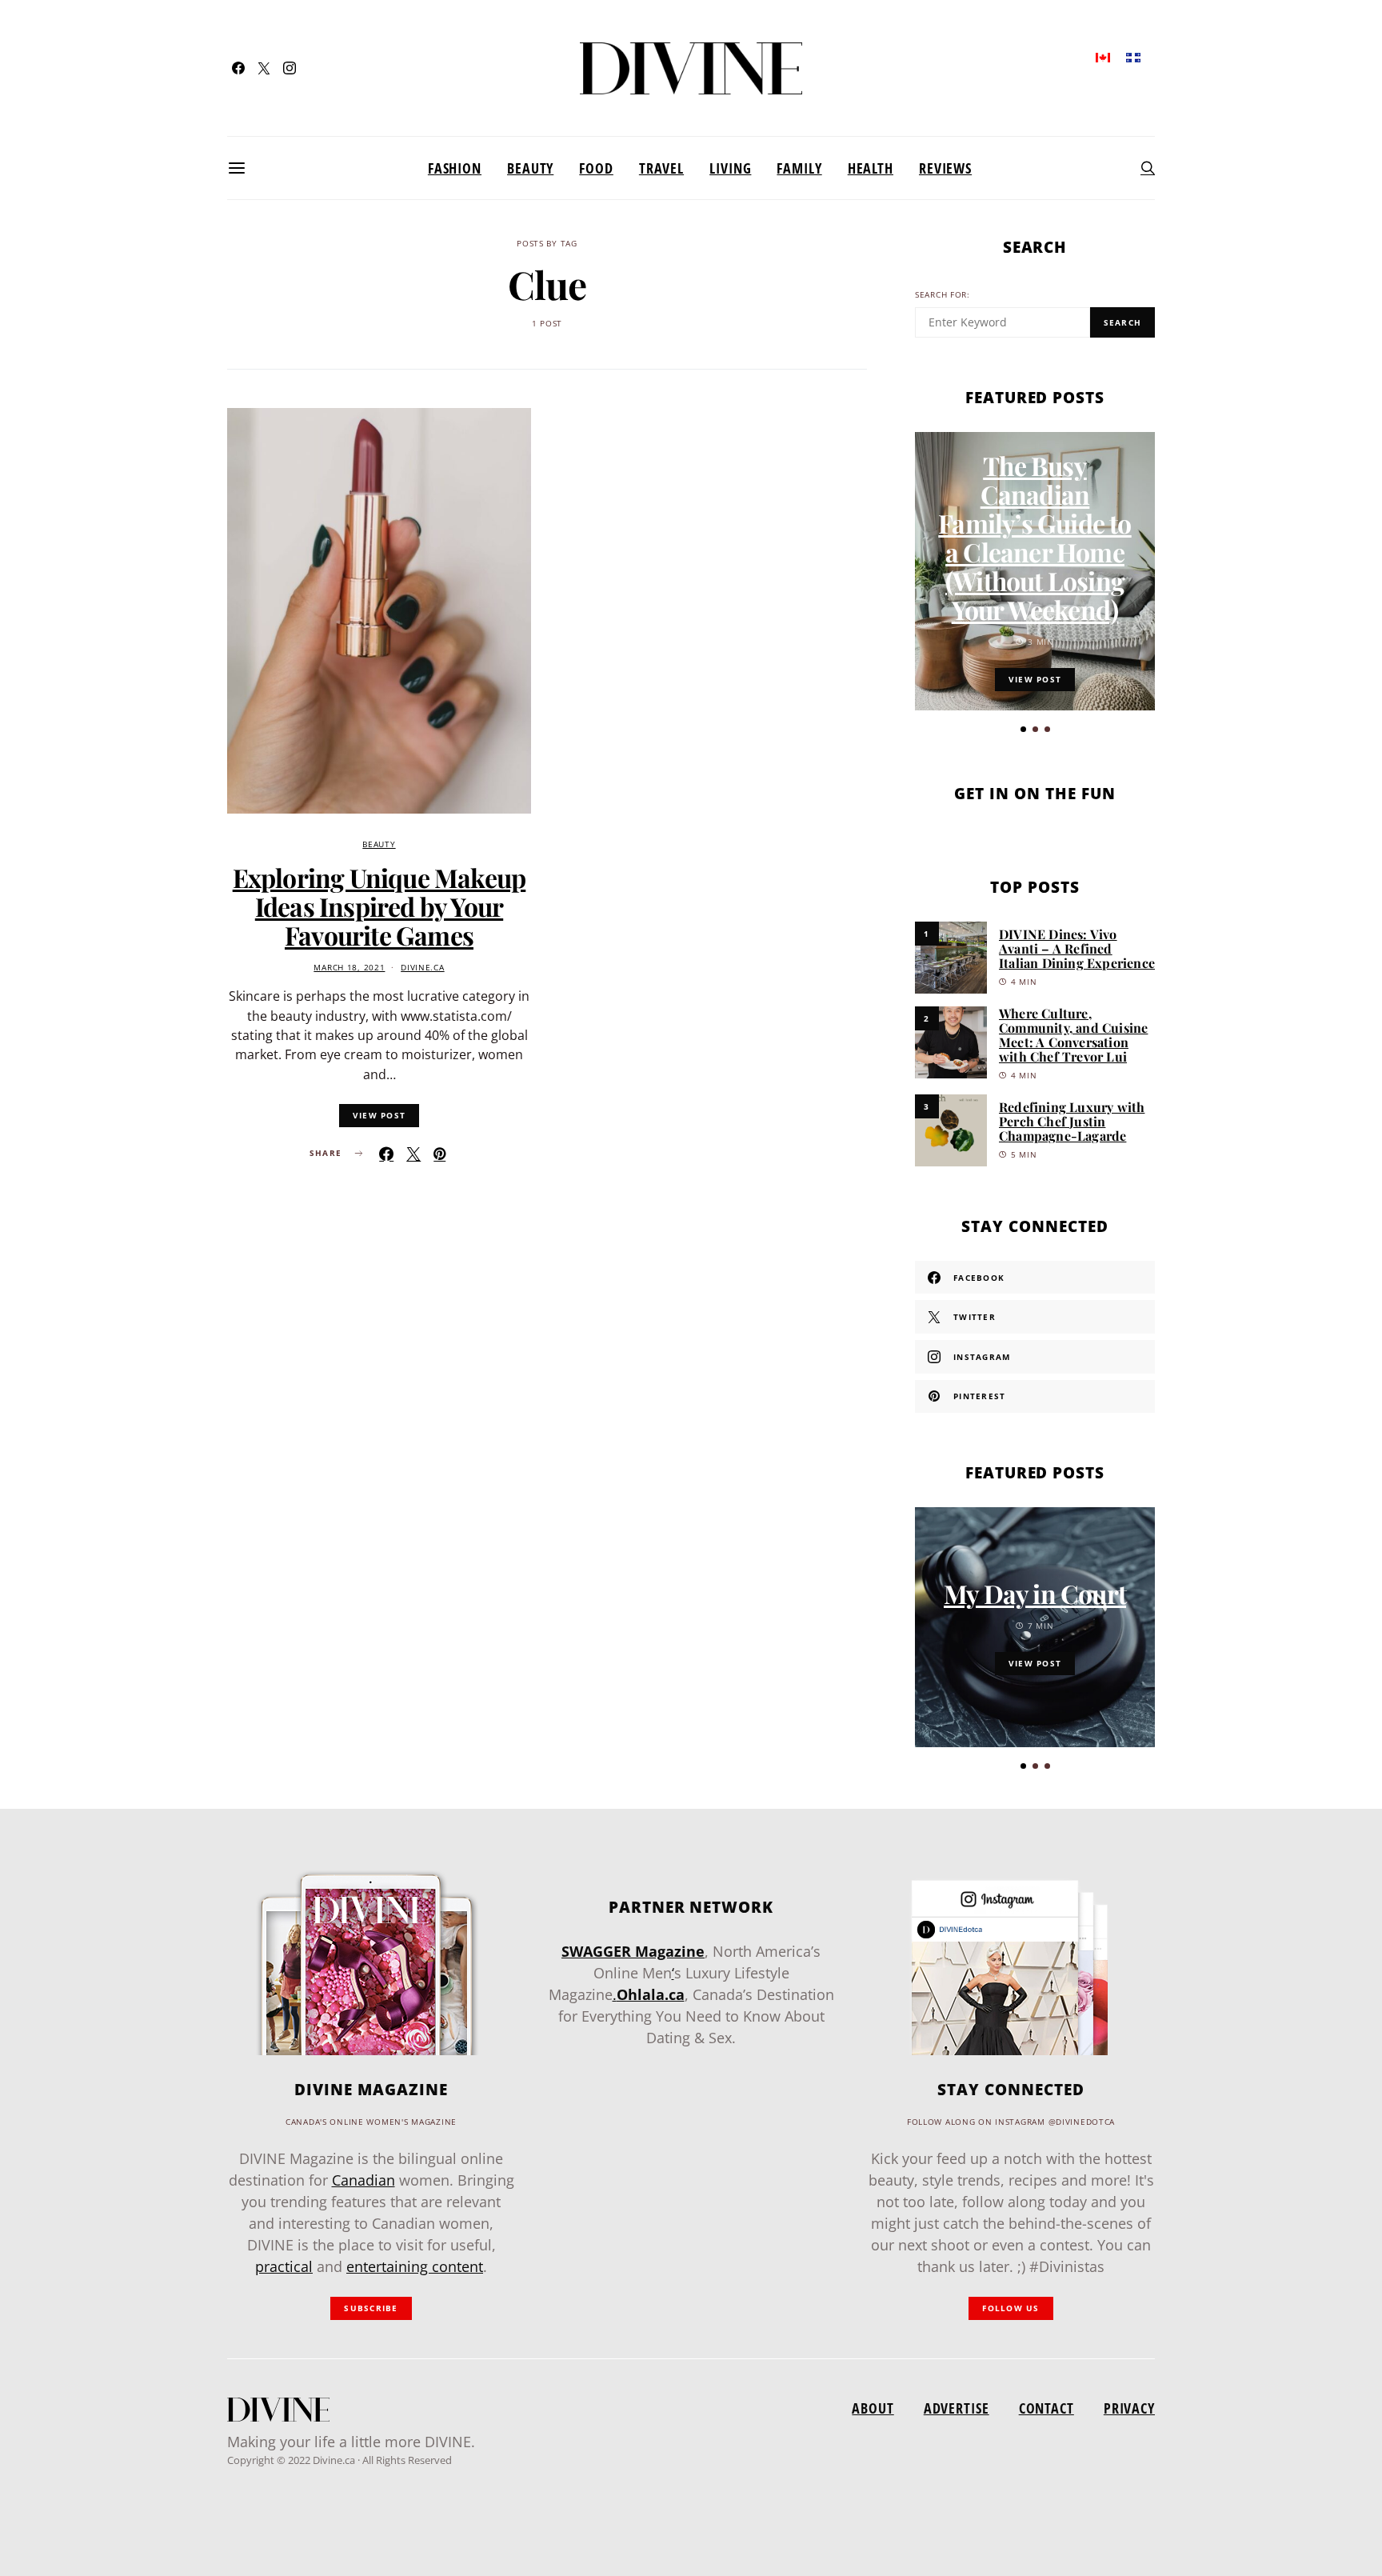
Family (799, 168)
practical (284, 2266)
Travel (661, 168)
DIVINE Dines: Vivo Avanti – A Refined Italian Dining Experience (1077, 948)
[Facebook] (238, 68)
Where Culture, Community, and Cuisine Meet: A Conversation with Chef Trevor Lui (1073, 1035)
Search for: (943, 295)
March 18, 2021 (349, 968)
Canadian (363, 2180)
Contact (1046, 2408)
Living (730, 168)
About (873, 2408)
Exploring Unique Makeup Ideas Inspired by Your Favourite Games (379, 906)
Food (596, 168)
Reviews (945, 168)
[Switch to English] (1103, 56)
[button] (1023, 729)
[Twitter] (264, 68)
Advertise (957, 2408)
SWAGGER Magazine (633, 1951)
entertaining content (415, 2266)
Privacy (1129, 2408)
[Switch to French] (1133, 56)
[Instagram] (290, 68)
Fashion (455, 168)
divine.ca (422, 968)
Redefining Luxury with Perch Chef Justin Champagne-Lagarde (1072, 1121)
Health (871, 168)
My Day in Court (1035, 1593)
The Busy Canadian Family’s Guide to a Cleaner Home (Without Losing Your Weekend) (1035, 537)
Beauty (530, 168)
